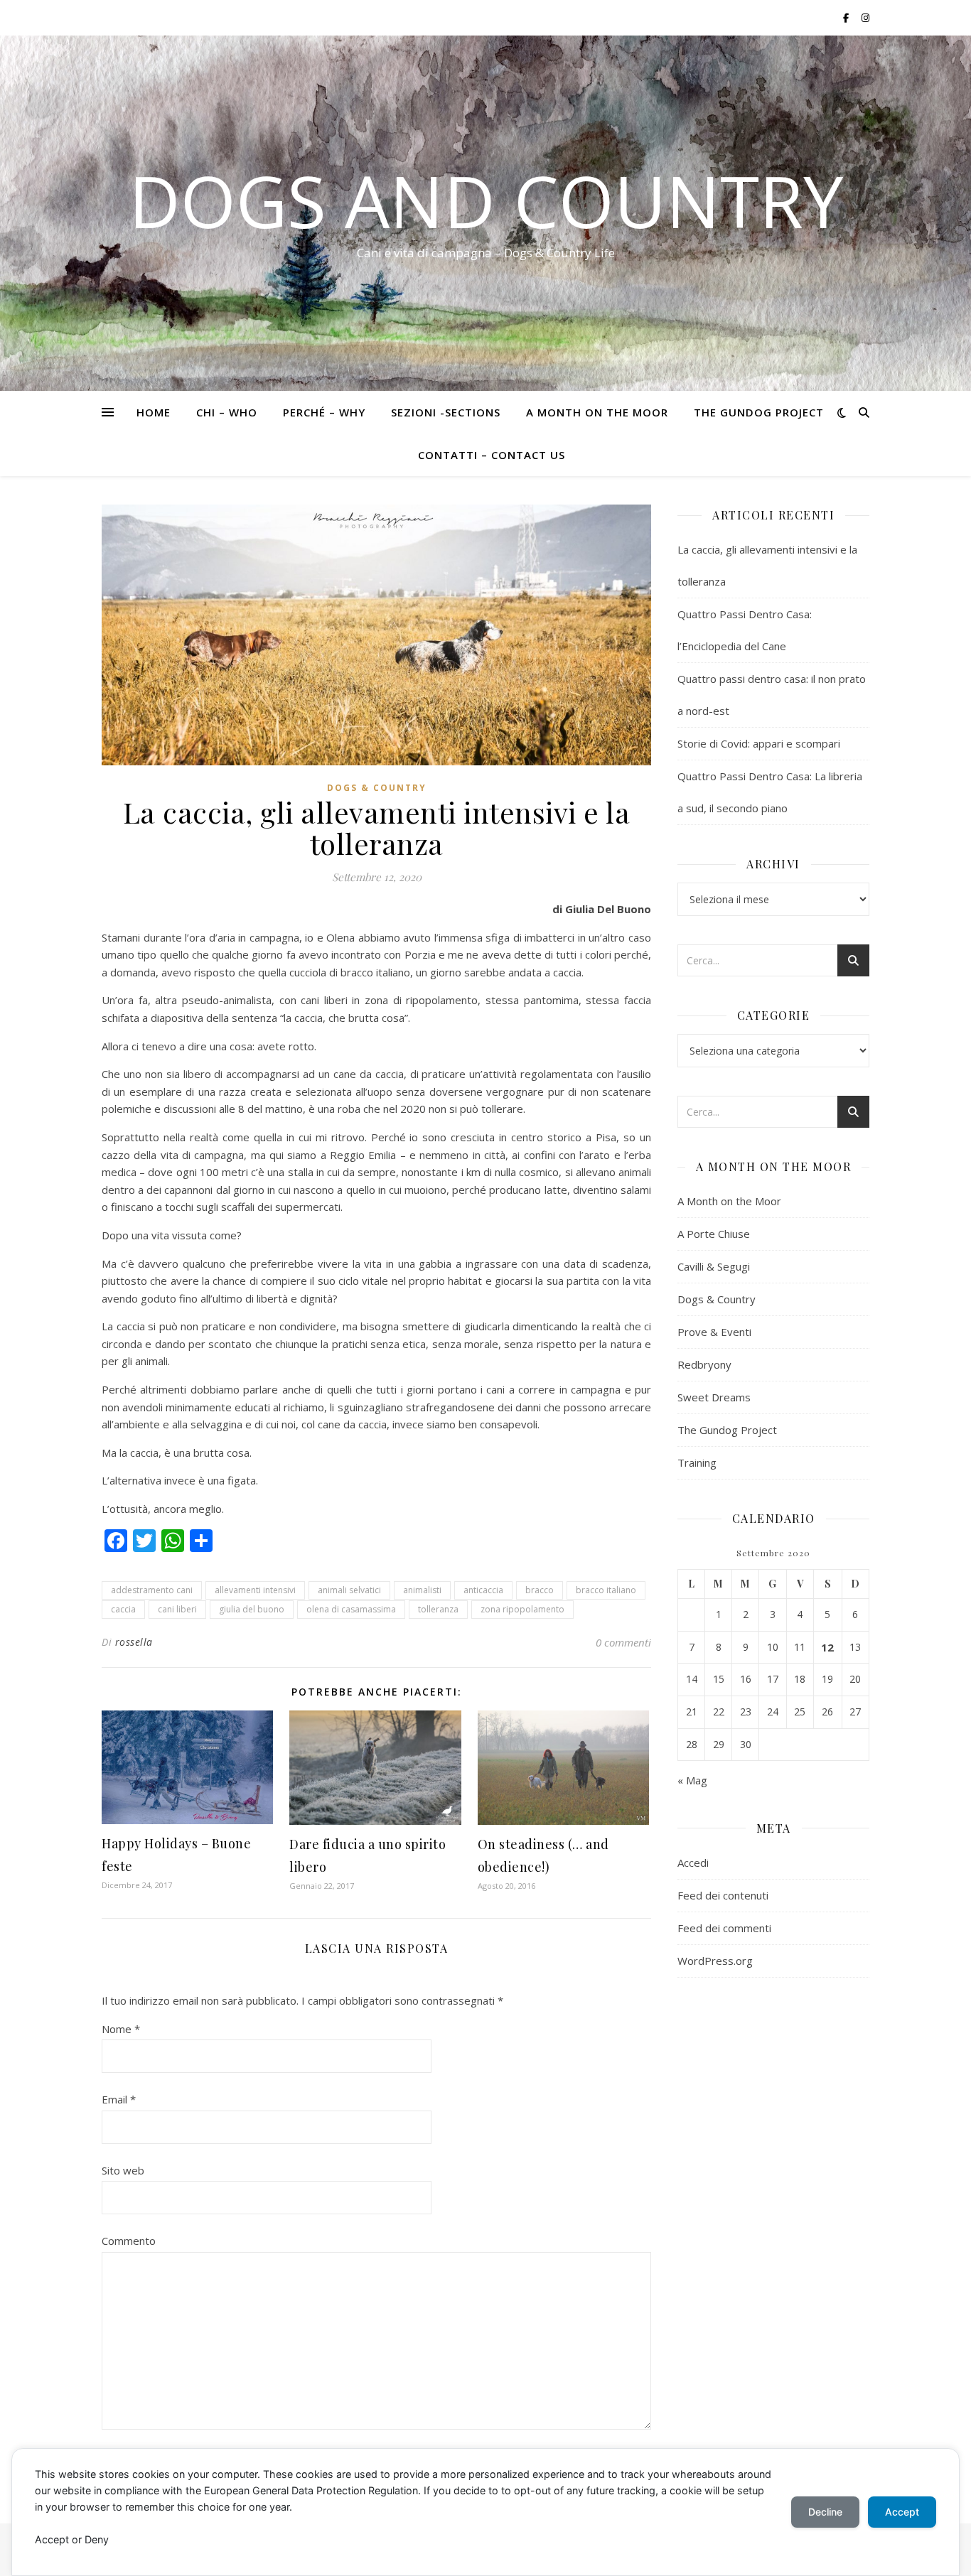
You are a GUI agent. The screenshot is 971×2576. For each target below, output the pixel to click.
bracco (540, 1590)
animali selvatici (349, 1590)
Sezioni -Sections (446, 412)
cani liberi (177, 1609)
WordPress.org (715, 1961)
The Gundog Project (759, 412)
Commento (129, 2241)
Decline (825, 2512)
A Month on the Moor (597, 412)
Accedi (693, 1863)
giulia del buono (252, 1609)
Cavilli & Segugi (714, 1266)
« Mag (692, 1780)
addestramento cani (152, 1590)
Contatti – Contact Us (492, 455)
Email (119, 2099)
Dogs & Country (377, 788)
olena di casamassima (351, 1609)
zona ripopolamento (522, 1609)
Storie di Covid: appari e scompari (759, 743)
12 (827, 1647)
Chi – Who (227, 412)
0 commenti (623, 1642)
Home (154, 412)
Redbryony (704, 1364)
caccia (123, 1609)
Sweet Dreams (714, 1397)
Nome (121, 2029)
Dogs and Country (486, 200)
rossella (134, 1642)
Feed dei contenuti (723, 1895)
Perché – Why (324, 412)
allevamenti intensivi (255, 1590)
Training (697, 1462)
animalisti (422, 1590)
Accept (902, 2512)
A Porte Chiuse (714, 1234)
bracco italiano (606, 1590)
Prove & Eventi (714, 1332)
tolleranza (438, 1609)
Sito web (123, 2170)
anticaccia (483, 1590)
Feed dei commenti (724, 1928)
